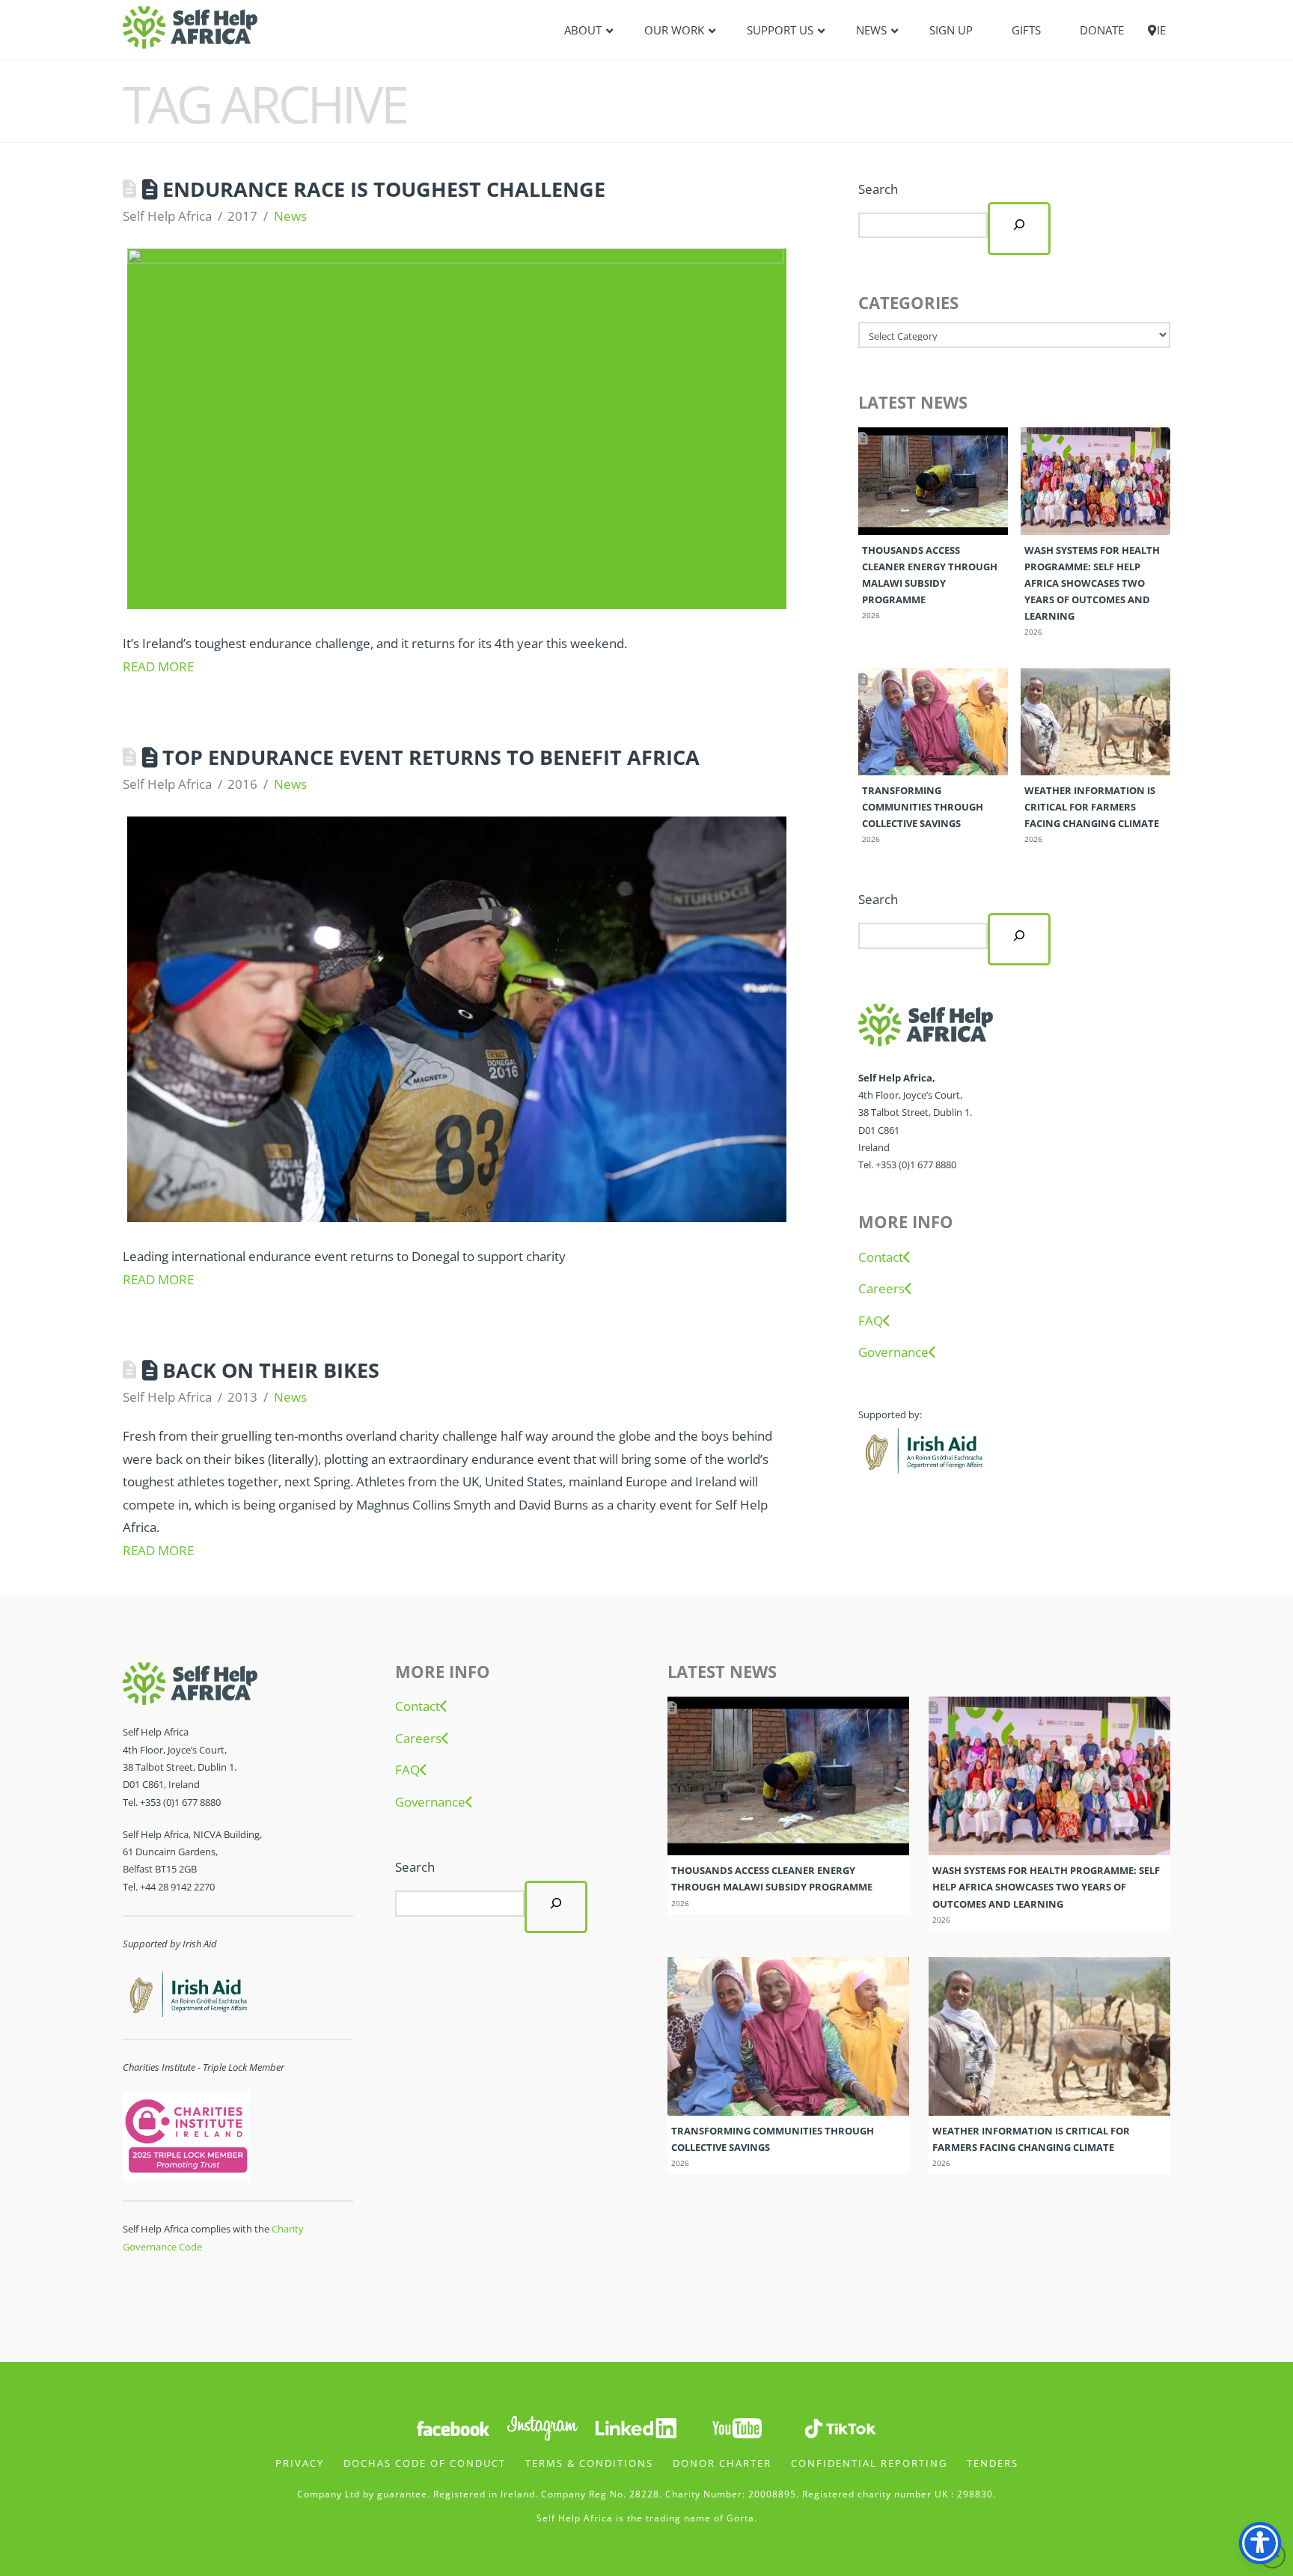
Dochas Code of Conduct (425, 2463)
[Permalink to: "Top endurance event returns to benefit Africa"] (457, 1019)
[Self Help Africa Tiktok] (840, 2427)
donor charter (722, 2463)
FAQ (871, 1321)
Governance (893, 1352)
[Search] (1019, 228)
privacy (300, 2463)
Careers (881, 1289)
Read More (158, 666)
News (290, 216)
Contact (881, 1257)
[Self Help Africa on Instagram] (543, 2427)
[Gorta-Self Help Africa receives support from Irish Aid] (922, 1449)
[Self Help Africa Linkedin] (634, 2427)
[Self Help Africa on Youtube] (737, 2427)
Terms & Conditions (589, 2463)
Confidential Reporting (869, 2463)
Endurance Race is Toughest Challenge (384, 189)
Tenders (993, 2463)
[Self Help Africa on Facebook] (453, 2427)
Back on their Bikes (271, 1370)
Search (878, 189)
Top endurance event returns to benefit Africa (431, 757)
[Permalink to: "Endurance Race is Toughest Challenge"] (457, 429)
